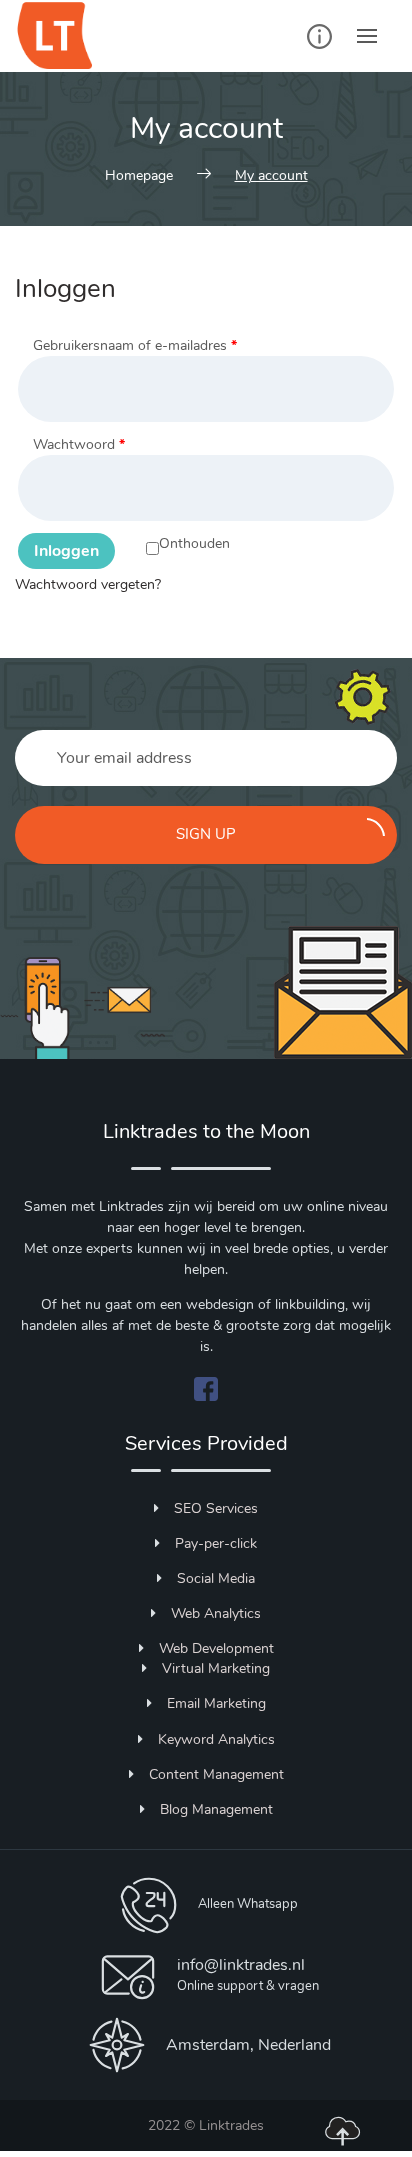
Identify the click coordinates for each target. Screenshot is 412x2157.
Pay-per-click (216, 1543)
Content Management (216, 1774)
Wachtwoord (79, 444)
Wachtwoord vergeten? (88, 584)
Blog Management (216, 1809)
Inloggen (66, 551)
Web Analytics (216, 1613)
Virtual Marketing (216, 1668)
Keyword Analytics (216, 1739)
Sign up (206, 834)
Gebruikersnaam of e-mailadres (135, 345)
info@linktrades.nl (241, 1965)
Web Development (216, 1648)
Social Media (216, 1578)
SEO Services (216, 1508)
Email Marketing (216, 1703)
